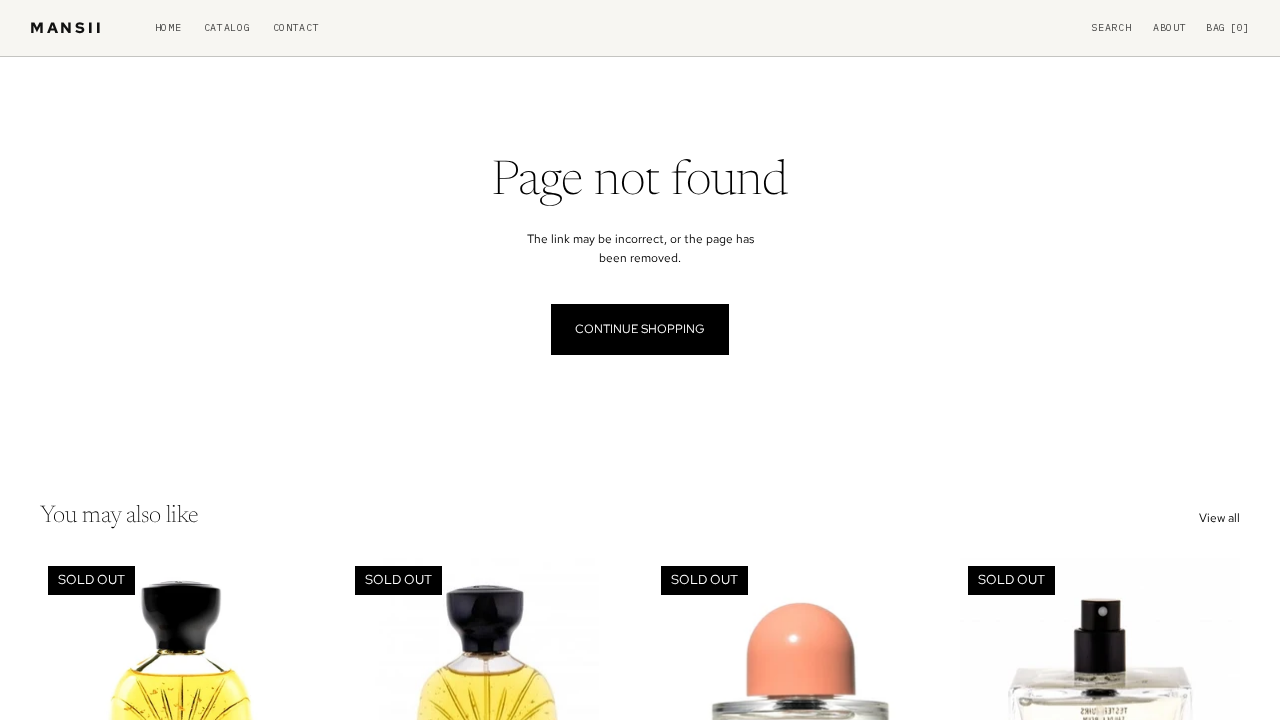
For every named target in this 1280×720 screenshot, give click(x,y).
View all (1219, 518)
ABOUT (1169, 28)
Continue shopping (640, 329)
